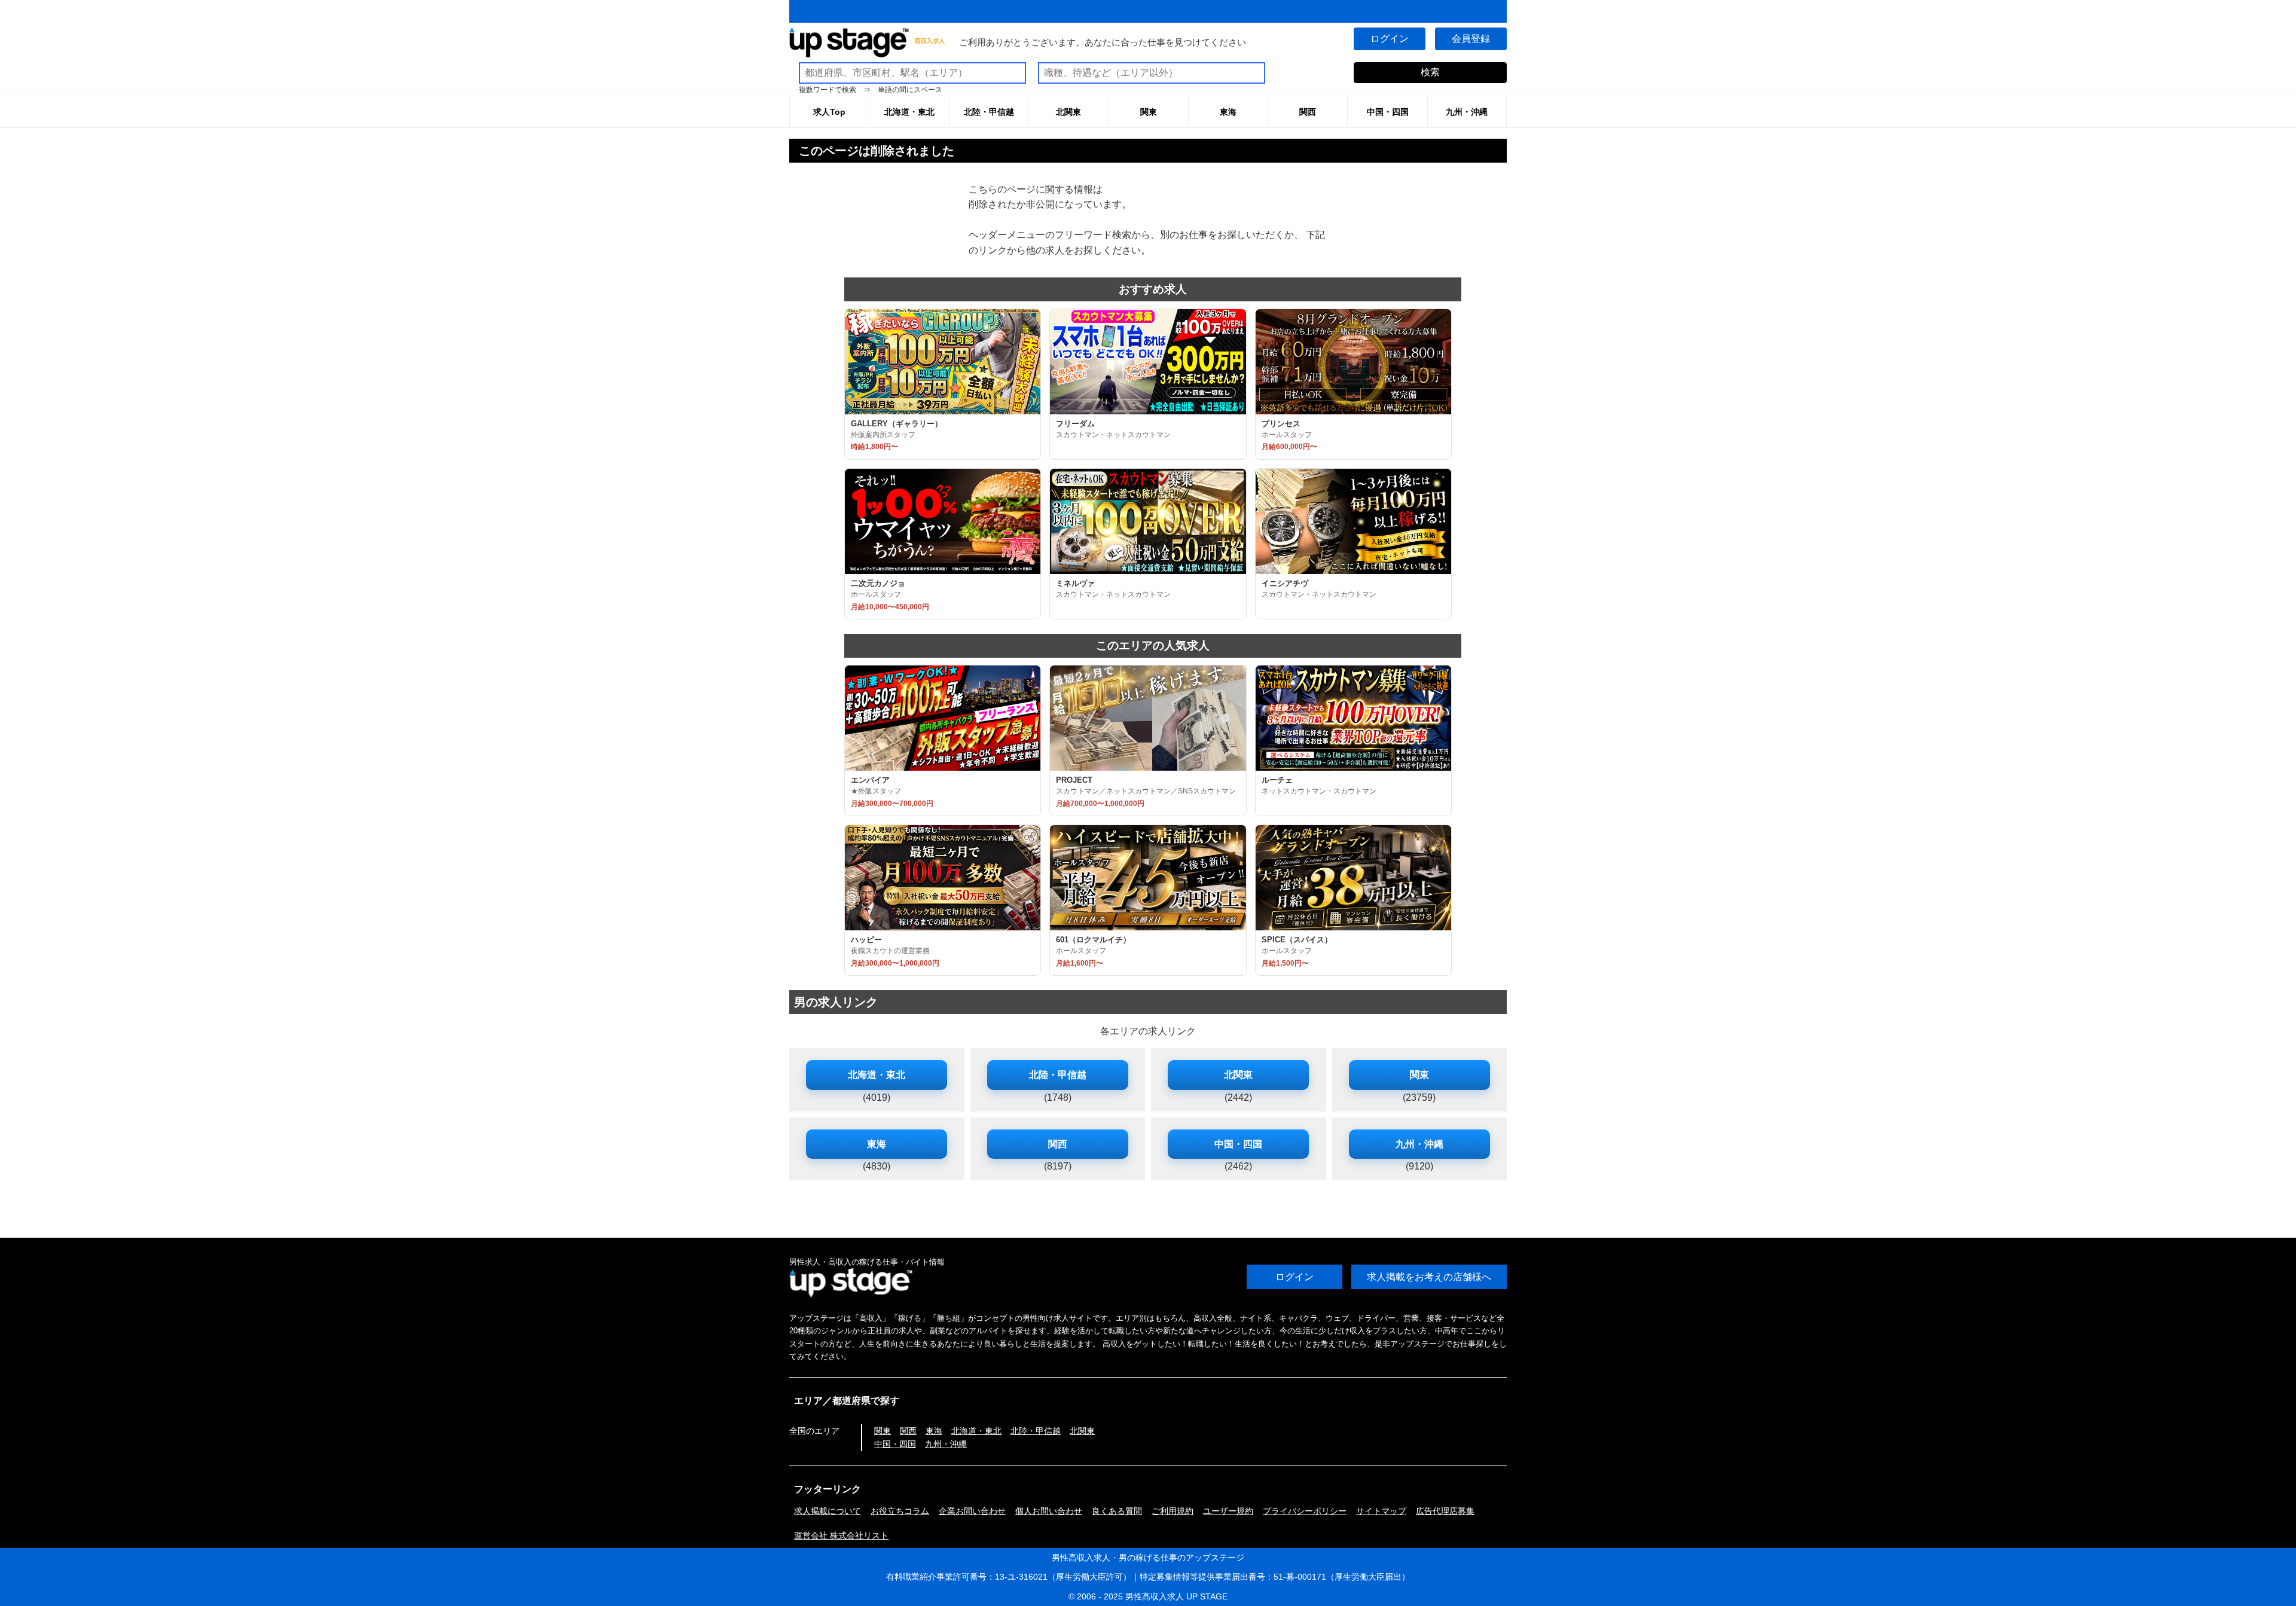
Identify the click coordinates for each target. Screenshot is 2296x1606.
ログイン (1390, 39)
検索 (1430, 72)
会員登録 (1471, 39)
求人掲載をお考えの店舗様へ (1429, 1277)
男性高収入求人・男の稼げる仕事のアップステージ (1148, 1558)
